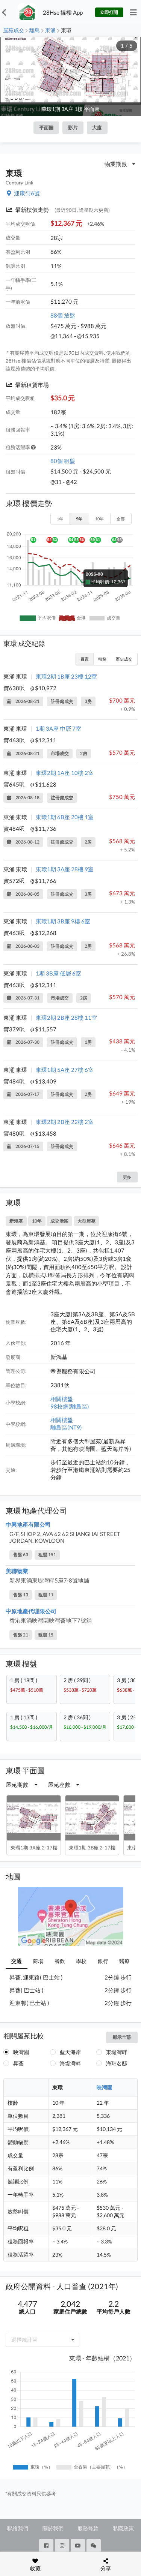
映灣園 (21, 2052)
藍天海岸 (70, 2052)
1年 (60, 519)
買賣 (85, 659)
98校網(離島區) (70, 1406)
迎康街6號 (27, 193)
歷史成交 (124, 659)
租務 (102, 659)
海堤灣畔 (70, 2063)
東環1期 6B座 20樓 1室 (65, 817)
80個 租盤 (63, 461)
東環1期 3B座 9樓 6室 (63, 921)
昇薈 (18, 2063)
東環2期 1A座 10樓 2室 (65, 773)
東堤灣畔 (117, 2052)
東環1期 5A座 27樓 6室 (65, 1070)
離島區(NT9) (66, 1427)
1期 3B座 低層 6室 (58, 973)
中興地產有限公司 (28, 1524)
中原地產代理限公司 (31, 1611)
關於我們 (53, 2528)
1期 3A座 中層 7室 (58, 728)
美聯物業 (17, 1571)
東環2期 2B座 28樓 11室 (66, 1018)
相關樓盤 (62, 1399)
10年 (99, 519)
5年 (79, 519)
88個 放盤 (63, 315)
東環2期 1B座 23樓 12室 (66, 676)
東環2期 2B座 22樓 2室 (65, 1122)
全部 (121, 519)
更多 (127, 1177)
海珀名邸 (117, 2063)
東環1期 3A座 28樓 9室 (65, 869)
